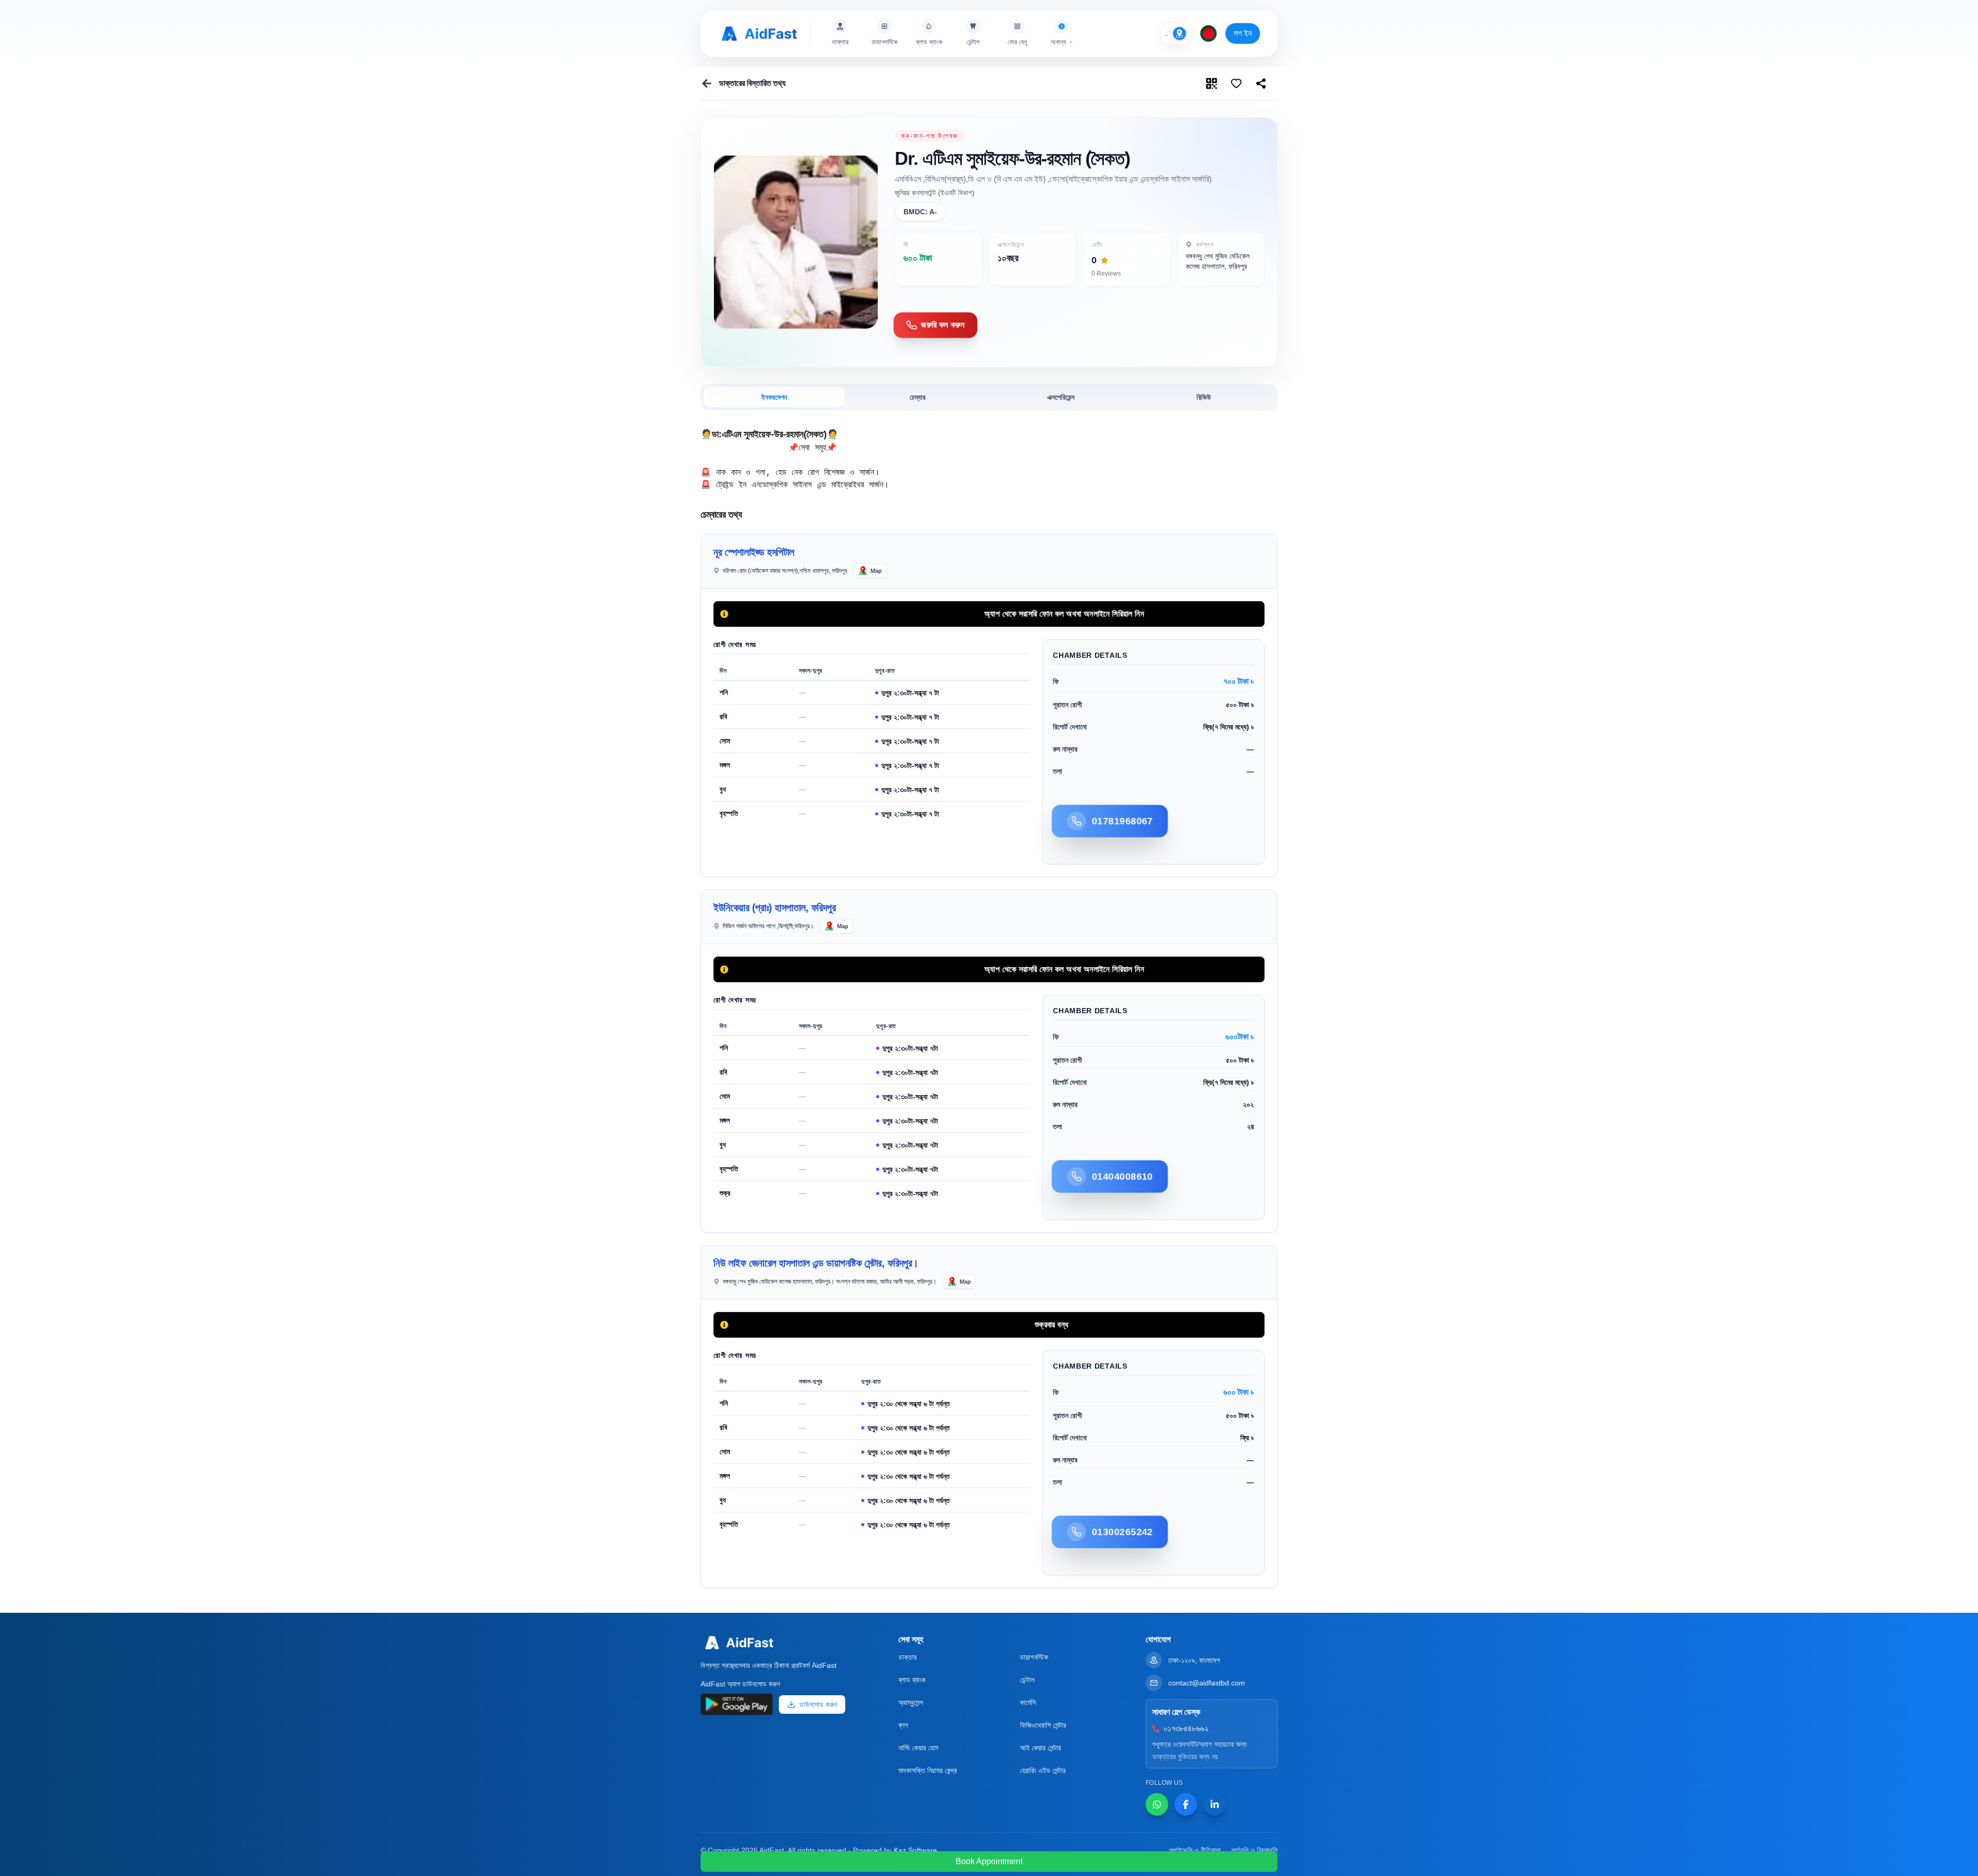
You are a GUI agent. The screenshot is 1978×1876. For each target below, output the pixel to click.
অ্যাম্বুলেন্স (911, 1702)
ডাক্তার (908, 1657)
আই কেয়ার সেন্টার (1041, 1748)
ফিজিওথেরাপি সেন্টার (1043, 1725)
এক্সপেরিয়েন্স (1061, 397)
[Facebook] (1186, 1804)
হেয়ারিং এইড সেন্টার (1043, 1770)
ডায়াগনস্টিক (1034, 1657)
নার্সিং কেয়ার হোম (918, 1748)
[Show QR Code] (1212, 83)
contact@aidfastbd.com (1207, 1683)
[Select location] (1180, 33)
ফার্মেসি (1028, 1702)
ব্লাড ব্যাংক (912, 1680)
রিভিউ (1204, 397)
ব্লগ (903, 1725)
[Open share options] (1236, 83)
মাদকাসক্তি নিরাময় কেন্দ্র (928, 1770)
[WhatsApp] (1157, 1804)
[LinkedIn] (1215, 1804)
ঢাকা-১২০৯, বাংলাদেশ (1194, 1660)
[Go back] (707, 83)
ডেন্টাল (1027, 1680)
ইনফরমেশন (774, 397)
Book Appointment (989, 1861)
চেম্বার (918, 397)
